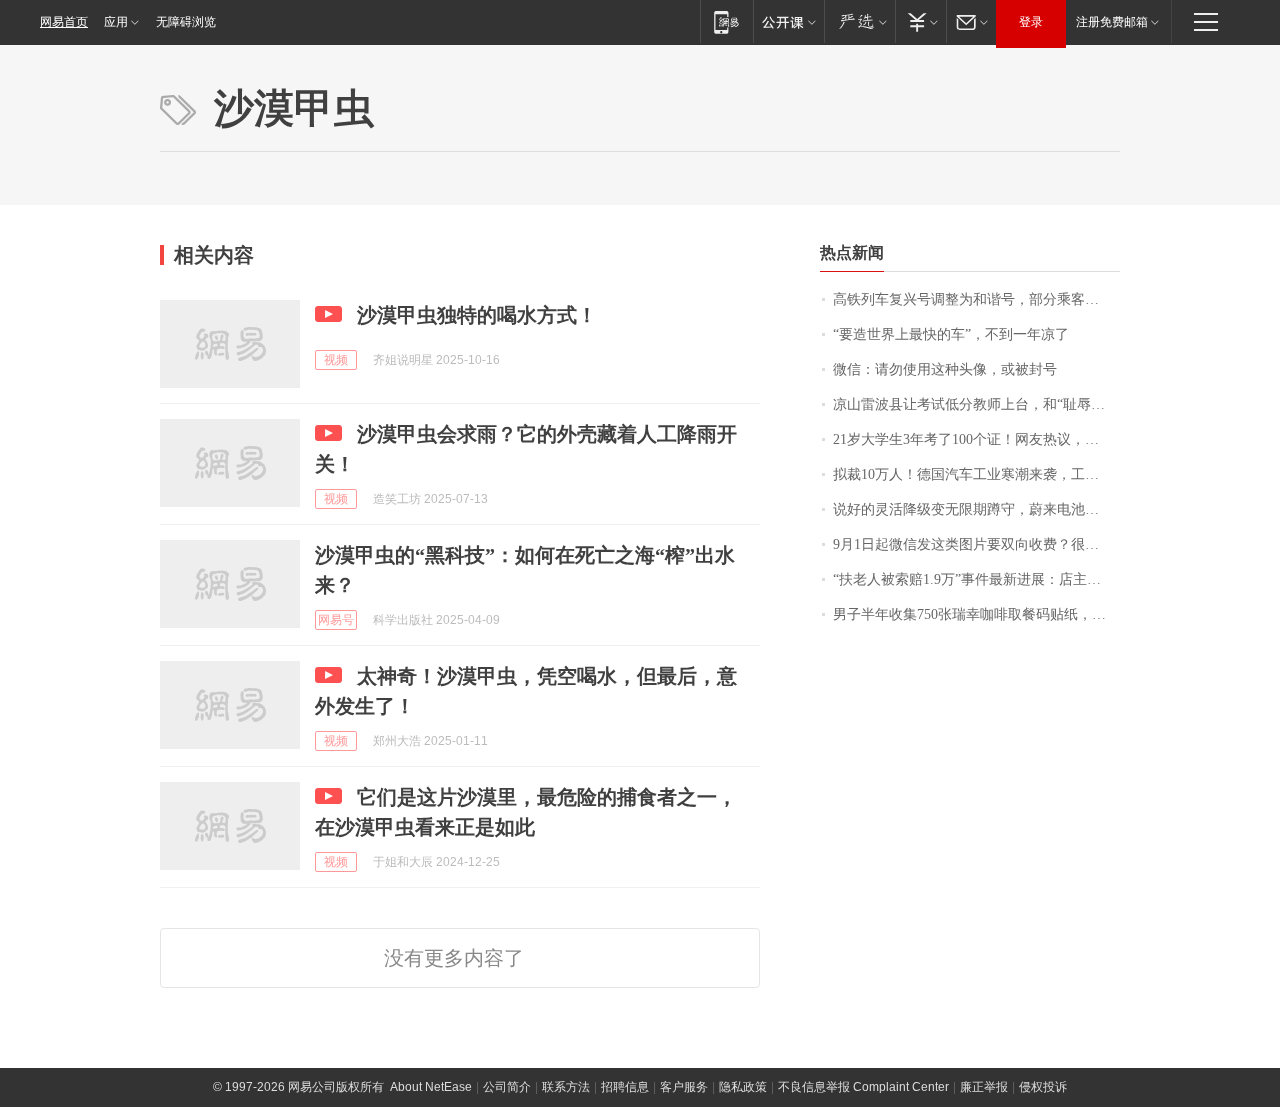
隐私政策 (743, 1087)
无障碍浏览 (186, 22)
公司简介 (507, 1087)
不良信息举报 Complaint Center (863, 1087)
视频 (336, 360)
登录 (1031, 22)
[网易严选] (859, 21)
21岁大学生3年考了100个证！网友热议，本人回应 (976, 439)
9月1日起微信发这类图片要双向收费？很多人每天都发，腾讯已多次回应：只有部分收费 (976, 544)
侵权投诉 (1043, 1087)
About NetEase (431, 1087)
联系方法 (566, 1087)
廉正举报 (984, 1087)
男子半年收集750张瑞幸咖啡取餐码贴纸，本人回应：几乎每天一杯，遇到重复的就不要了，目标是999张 (976, 614)
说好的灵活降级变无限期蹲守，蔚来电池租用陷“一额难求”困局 (976, 509)
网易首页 (64, 22)
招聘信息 (625, 1087)
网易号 (336, 620)
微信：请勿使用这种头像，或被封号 (945, 369)
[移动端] (726, 21)
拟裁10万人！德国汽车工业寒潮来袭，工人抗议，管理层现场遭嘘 (976, 474)
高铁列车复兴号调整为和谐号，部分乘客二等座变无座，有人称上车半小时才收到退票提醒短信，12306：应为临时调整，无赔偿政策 (976, 299)
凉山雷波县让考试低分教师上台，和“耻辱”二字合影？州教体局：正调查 (976, 404)
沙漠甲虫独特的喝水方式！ (477, 315)
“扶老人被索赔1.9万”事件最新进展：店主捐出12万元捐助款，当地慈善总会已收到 (976, 579)
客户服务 (684, 1087)
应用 (116, 22)
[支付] (920, 21)
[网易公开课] (788, 21)
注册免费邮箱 (1112, 22)
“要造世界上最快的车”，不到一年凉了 (951, 334)
